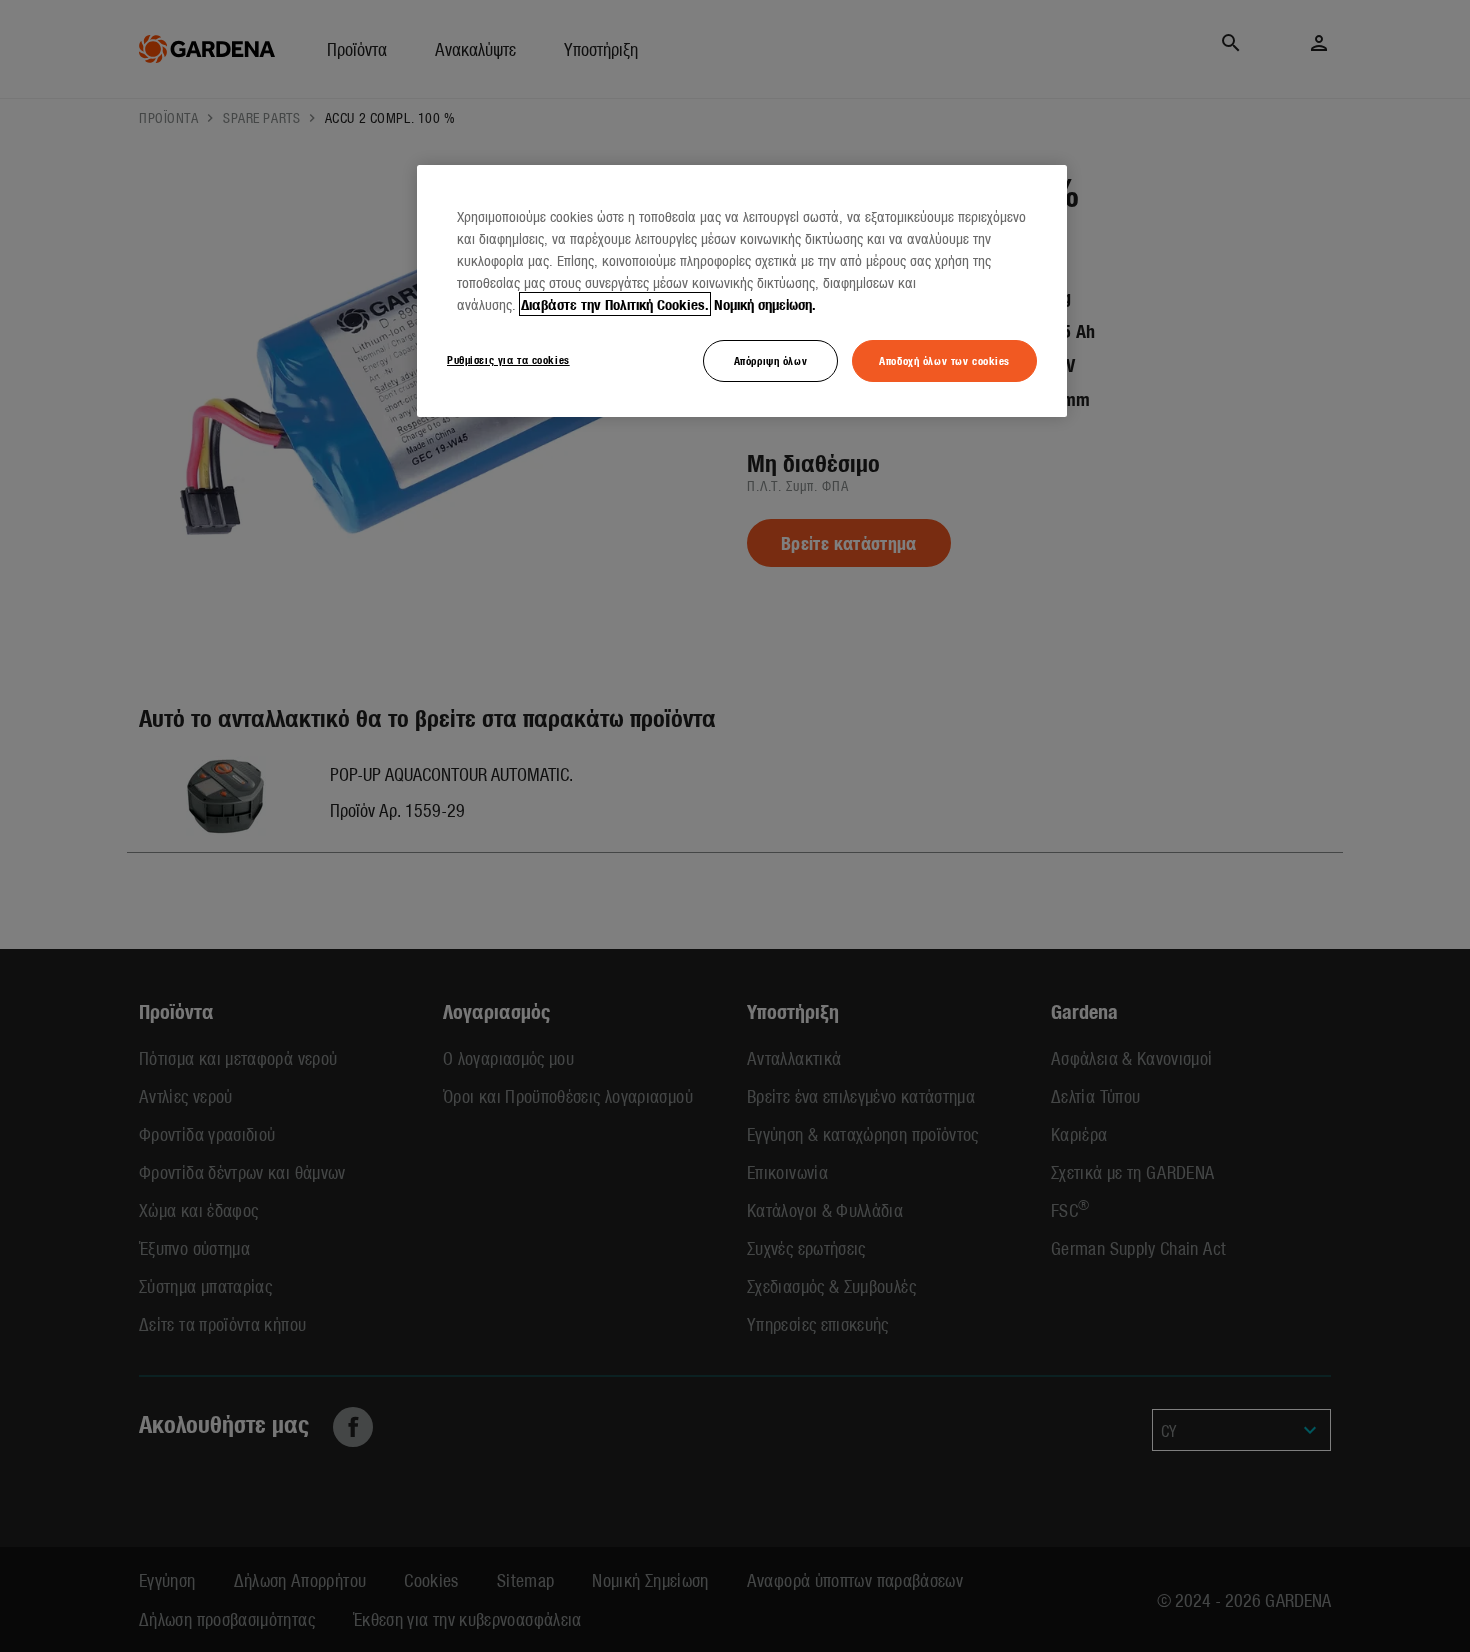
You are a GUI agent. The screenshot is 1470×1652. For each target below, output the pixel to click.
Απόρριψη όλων (770, 360)
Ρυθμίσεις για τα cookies (508, 359)
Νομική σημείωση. (765, 304)
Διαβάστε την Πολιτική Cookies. (615, 304)
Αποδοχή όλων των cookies (944, 360)
